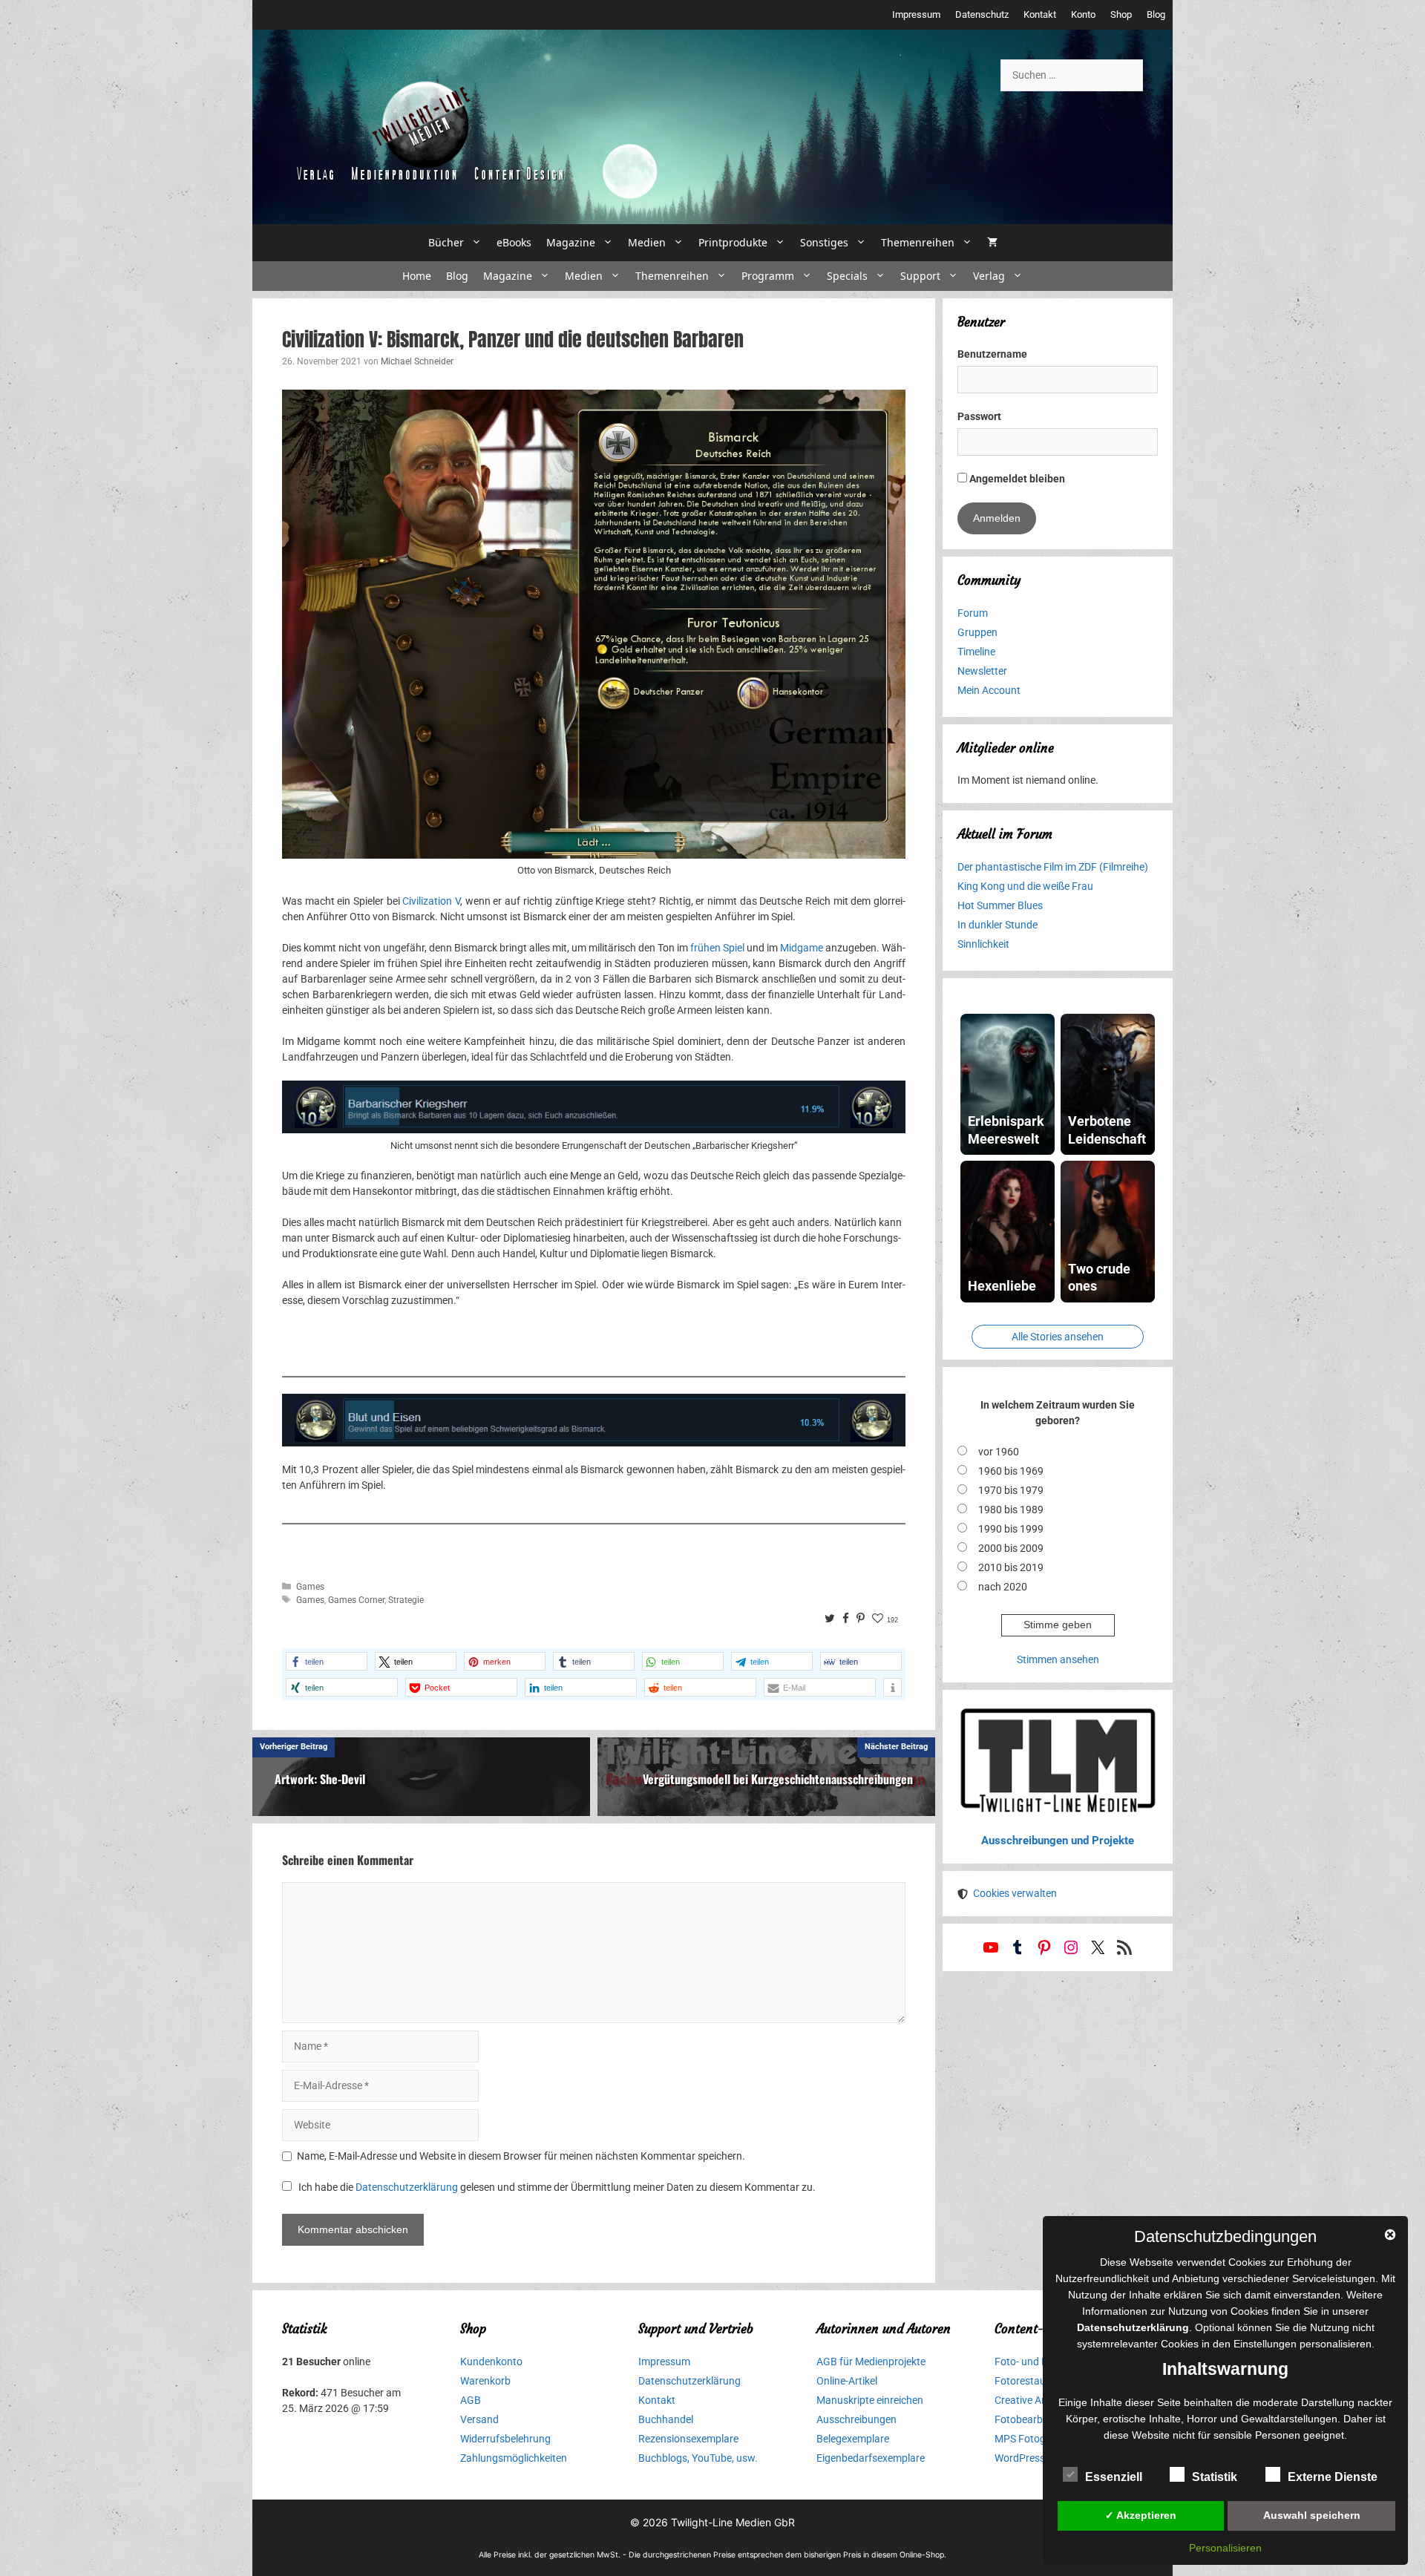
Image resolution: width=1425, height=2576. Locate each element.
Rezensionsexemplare (688, 2439)
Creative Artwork (1033, 2400)
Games (310, 1587)
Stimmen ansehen (1058, 1659)
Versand (479, 2419)
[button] (327, 1661)
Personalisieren (1225, 2548)
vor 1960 (999, 1452)
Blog (1156, 14)
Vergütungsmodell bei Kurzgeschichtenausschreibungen (778, 1779)
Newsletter (982, 671)
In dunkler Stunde (997, 925)
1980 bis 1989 (1011, 1510)
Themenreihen (918, 242)
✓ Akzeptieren (1141, 2515)
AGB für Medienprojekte (871, 2362)
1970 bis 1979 (1011, 1490)
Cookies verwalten (1015, 1893)
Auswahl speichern (1312, 2515)
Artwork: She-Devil (320, 1779)
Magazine (571, 242)
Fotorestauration (1034, 2381)
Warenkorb (485, 2381)
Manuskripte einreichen (870, 2400)
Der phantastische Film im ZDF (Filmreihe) (1053, 867)
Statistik (1215, 2477)
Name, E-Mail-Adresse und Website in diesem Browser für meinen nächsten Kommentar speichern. (521, 2156)
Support (920, 276)
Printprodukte (733, 242)
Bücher (446, 242)
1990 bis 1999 (1011, 1529)
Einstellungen (1265, 2344)
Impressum (916, 14)
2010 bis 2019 (1011, 1567)
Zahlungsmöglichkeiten (514, 2458)
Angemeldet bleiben (1016, 479)
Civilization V (431, 901)
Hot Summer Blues (1000, 905)
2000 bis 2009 (1011, 1548)
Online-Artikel (847, 2381)
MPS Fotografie (1031, 2439)
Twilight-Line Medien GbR (733, 2522)
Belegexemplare (853, 2439)
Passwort (979, 416)
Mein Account (989, 690)
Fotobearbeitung (1033, 2419)
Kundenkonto (491, 2362)
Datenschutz (982, 14)
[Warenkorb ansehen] (992, 243)
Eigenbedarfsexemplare (871, 2458)
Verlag (989, 276)
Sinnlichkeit (983, 944)
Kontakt (1040, 14)
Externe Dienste (1333, 2477)
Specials (847, 276)
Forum (973, 613)
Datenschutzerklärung (407, 2187)
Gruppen (977, 632)
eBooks (514, 242)
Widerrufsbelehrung (505, 2439)
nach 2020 (1003, 1587)
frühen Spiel (717, 948)
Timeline (976, 652)
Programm (768, 276)
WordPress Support (1039, 2458)
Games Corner (356, 1600)
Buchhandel (666, 2419)
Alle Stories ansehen (1058, 1337)
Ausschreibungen (856, 2419)
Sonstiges (824, 242)
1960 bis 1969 (1011, 1471)
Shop (1121, 14)
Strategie (406, 1600)
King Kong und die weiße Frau (1025, 886)
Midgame (802, 948)
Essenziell (1114, 2477)
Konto (1083, 14)
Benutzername (992, 354)
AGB (471, 2400)
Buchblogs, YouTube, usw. (698, 2458)
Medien (647, 242)
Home (417, 276)
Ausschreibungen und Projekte (1058, 1841)
